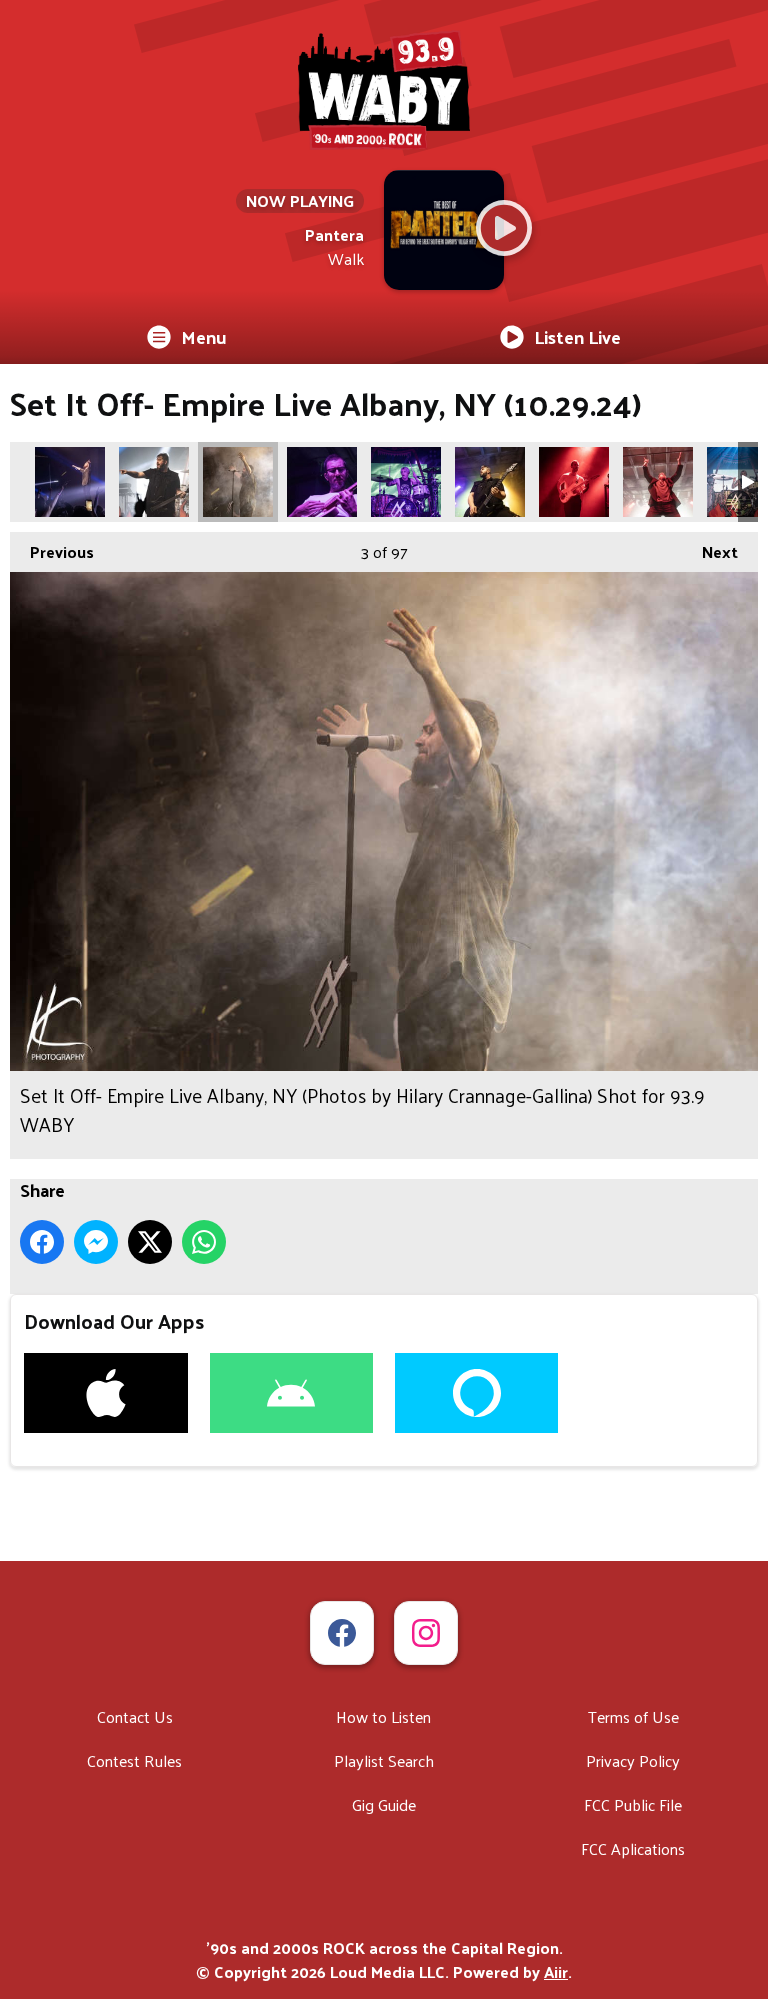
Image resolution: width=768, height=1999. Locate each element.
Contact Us (135, 1716)
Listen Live (577, 336)
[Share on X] (150, 1242)
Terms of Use (633, 1716)
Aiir (556, 1971)
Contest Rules (134, 1760)
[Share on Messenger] (96, 1242)
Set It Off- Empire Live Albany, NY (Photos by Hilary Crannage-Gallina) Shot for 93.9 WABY (70, 482)
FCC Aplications (633, 1848)
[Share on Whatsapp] (204, 1242)
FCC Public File (633, 1804)
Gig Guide (384, 1804)
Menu (204, 336)
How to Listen (383, 1716)
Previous (52, 551)
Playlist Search (384, 1760)
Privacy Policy (633, 1760)
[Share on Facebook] (42, 1242)
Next (710, 551)
